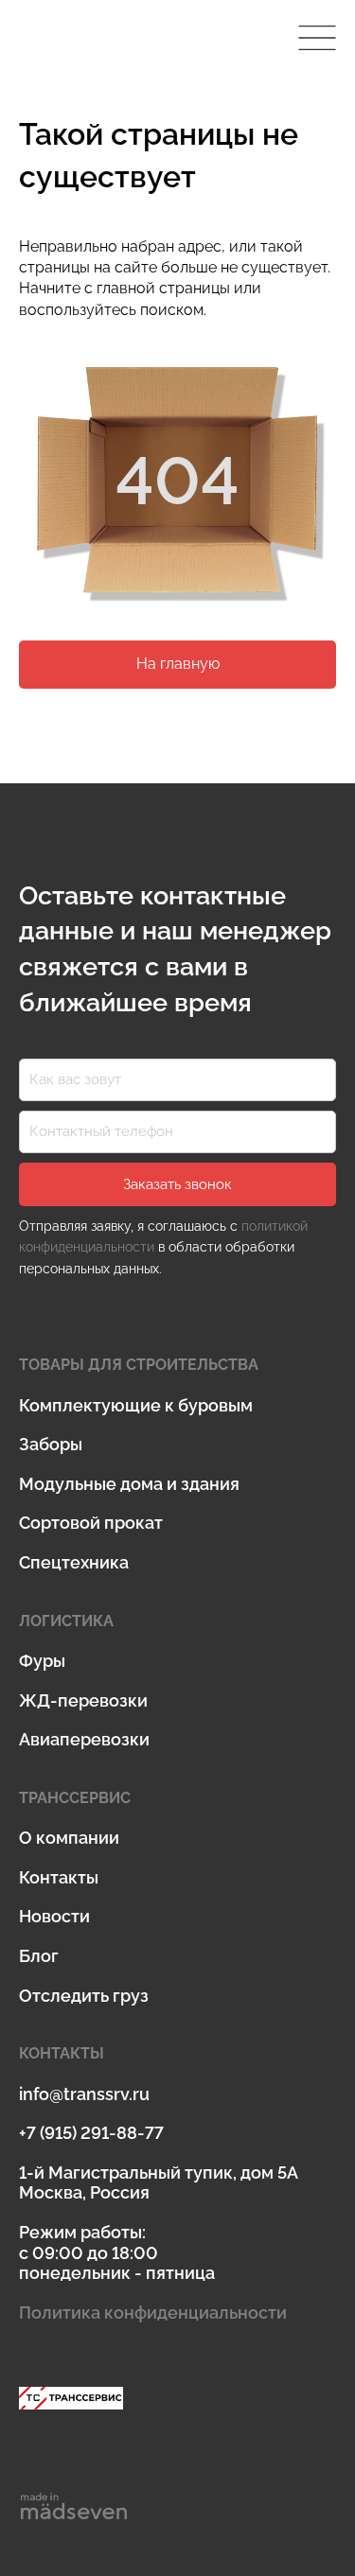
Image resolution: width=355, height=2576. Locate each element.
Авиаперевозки (84, 1739)
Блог (39, 1956)
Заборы (51, 1444)
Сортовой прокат (91, 1523)
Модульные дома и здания (129, 1484)
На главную (178, 664)
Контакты (59, 1877)
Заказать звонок (177, 1184)
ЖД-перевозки (83, 1700)
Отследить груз (84, 1996)
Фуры (42, 1661)
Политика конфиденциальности (153, 2313)
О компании (69, 1838)
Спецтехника (74, 1562)
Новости (54, 1916)
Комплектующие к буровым (136, 1405)
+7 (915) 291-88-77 (91, 2133)
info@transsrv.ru (84, 2094)
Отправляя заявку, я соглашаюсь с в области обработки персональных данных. (163, 1247)
